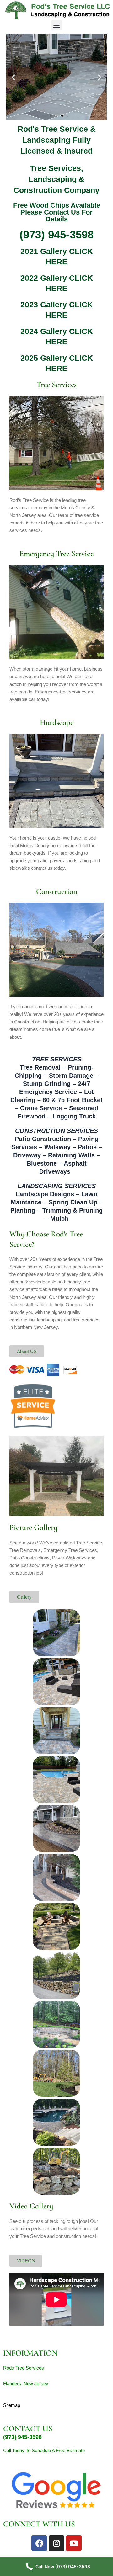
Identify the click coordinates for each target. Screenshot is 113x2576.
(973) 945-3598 (56, 234)
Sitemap (12, 2405)
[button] (57, 25)
